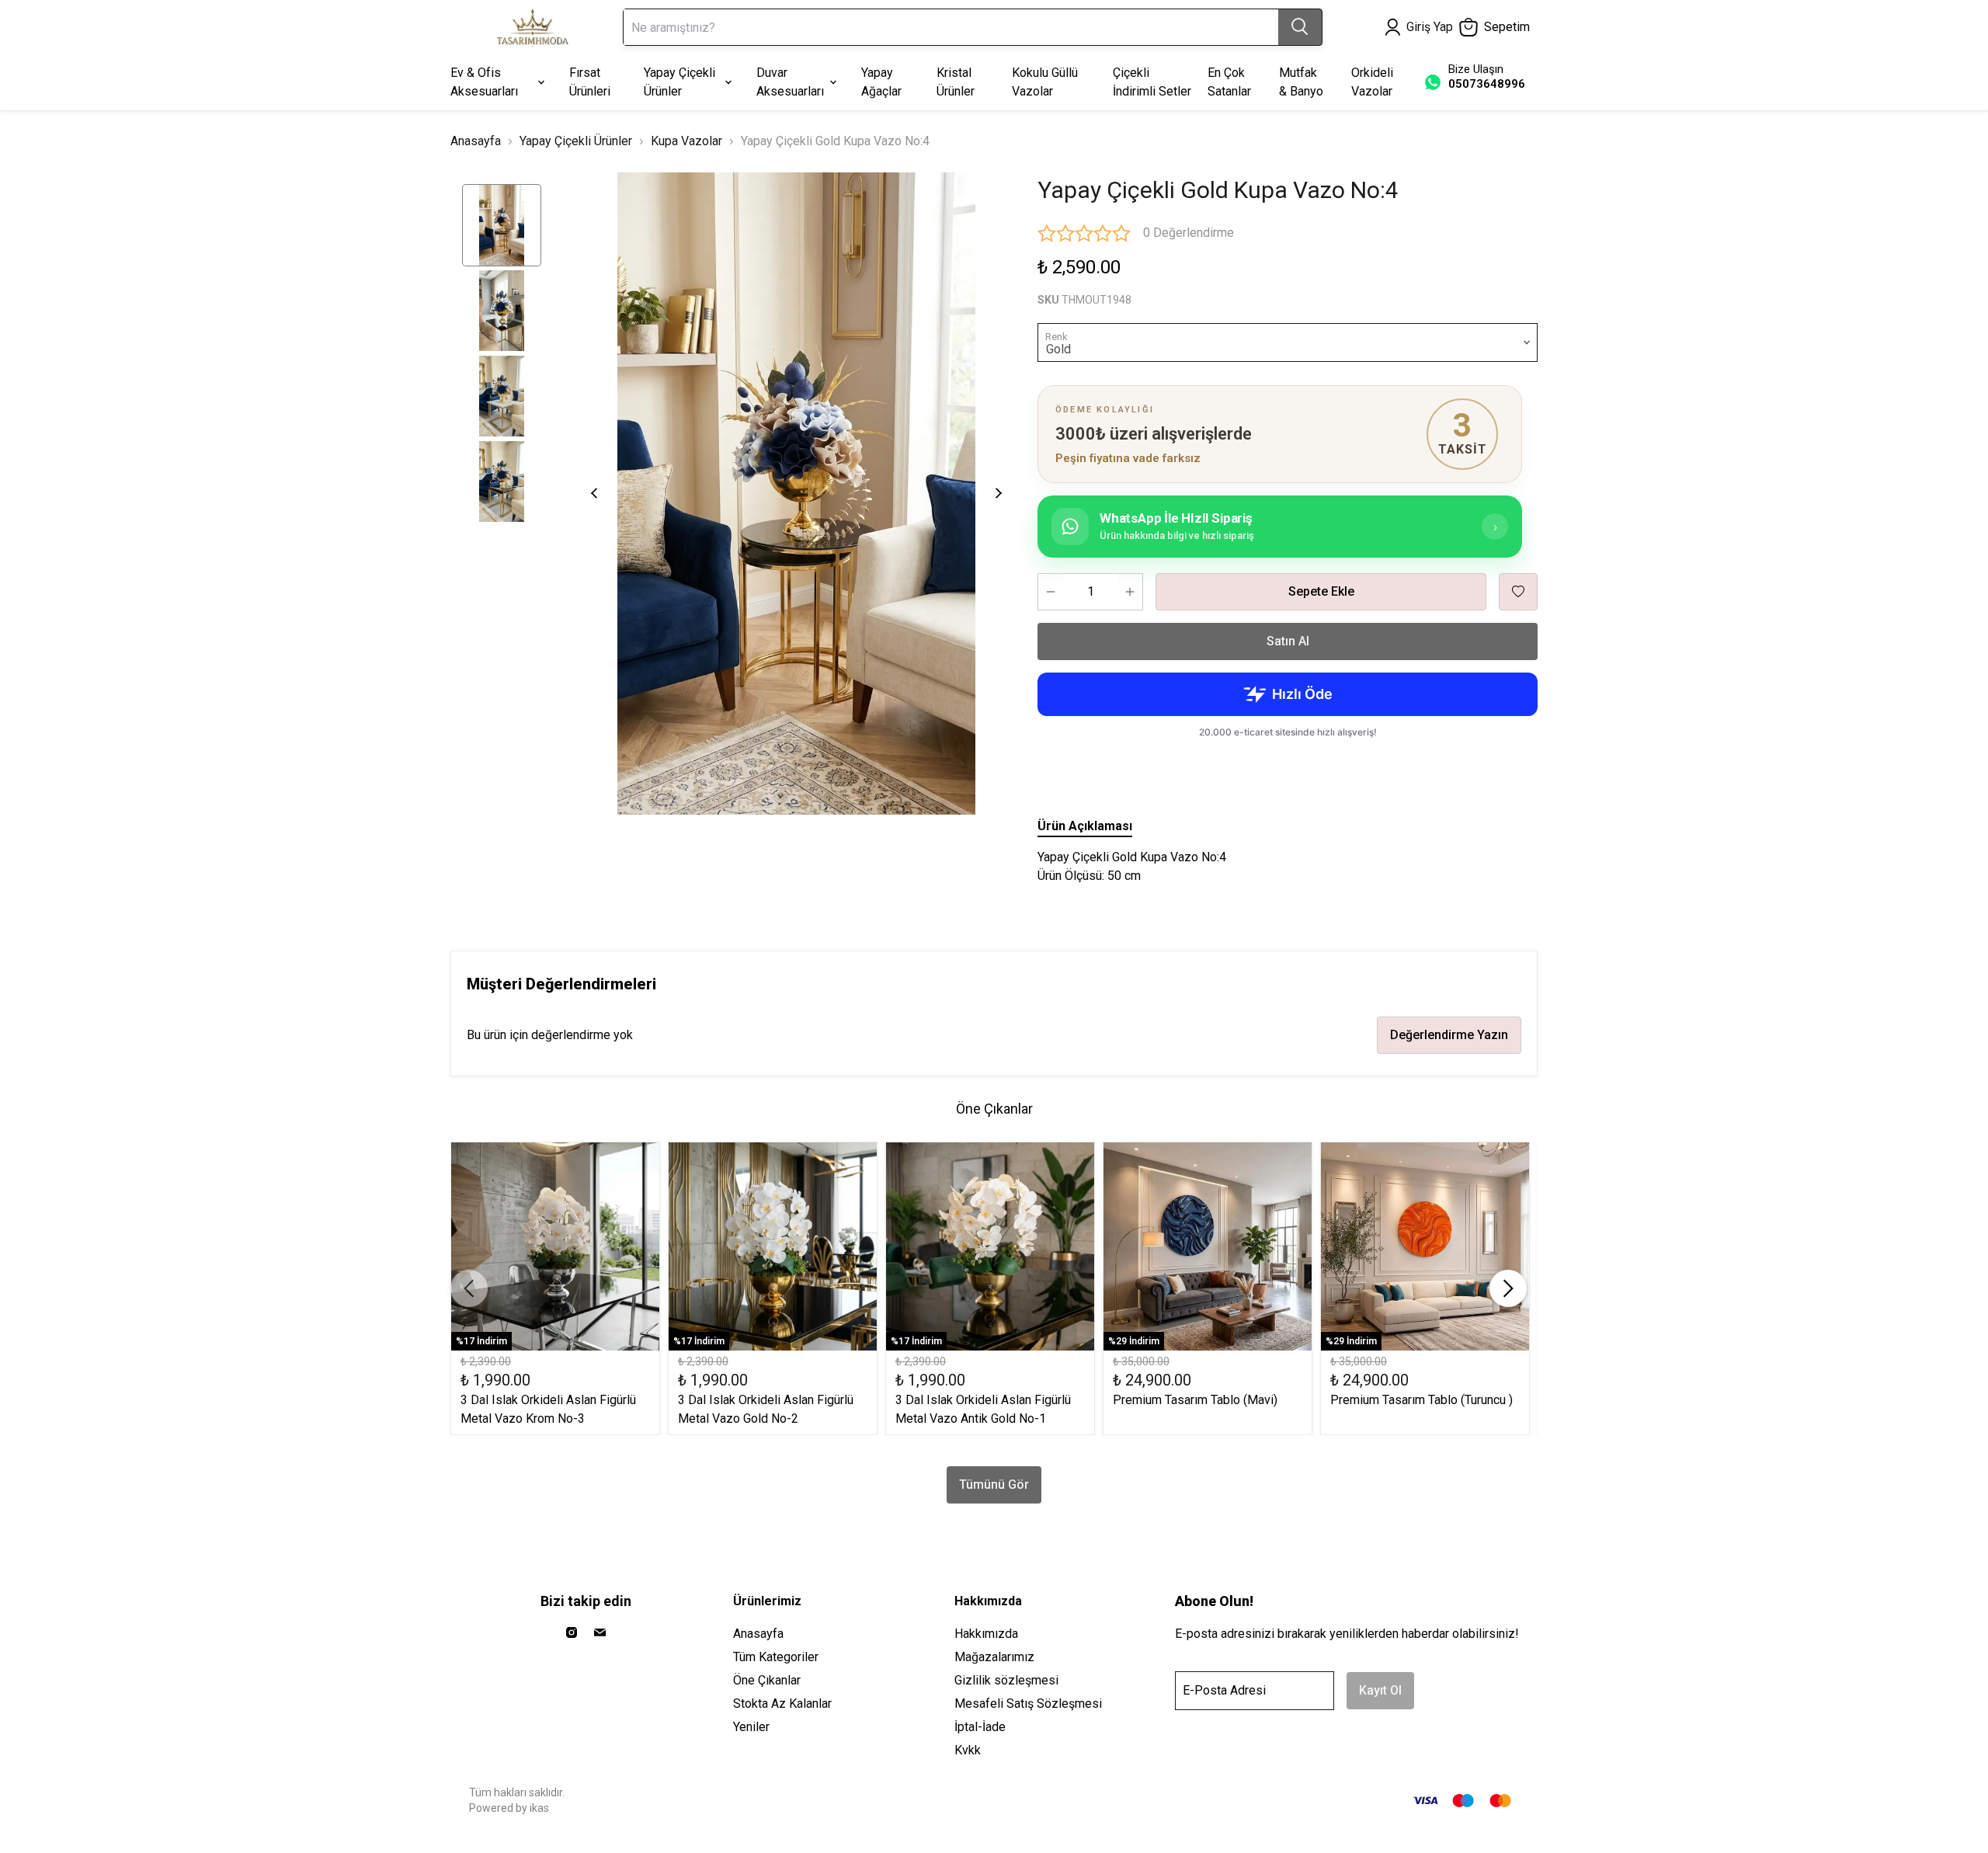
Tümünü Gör (994, 1484)
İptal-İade (980, 1727)
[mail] (600, 1632)
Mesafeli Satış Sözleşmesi (1028, 1704)
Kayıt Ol (1380, 1690)
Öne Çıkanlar (767, 1680)
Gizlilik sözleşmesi (1006, 1680)
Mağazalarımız (994, 1657)
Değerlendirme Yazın (1449, 1035)
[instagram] (572, 1632)
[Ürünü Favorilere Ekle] (1518, 592)
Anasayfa (476, 141)
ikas (539, 1808)
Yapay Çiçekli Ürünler (576, 141)
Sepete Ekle (1321, 591)
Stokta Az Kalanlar (782, 1704)
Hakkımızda (986, 1634)
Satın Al (1288, 641)
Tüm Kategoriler (776, 1657)
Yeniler (751, 1727)
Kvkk (968, 1750)
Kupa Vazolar (686, 141)
